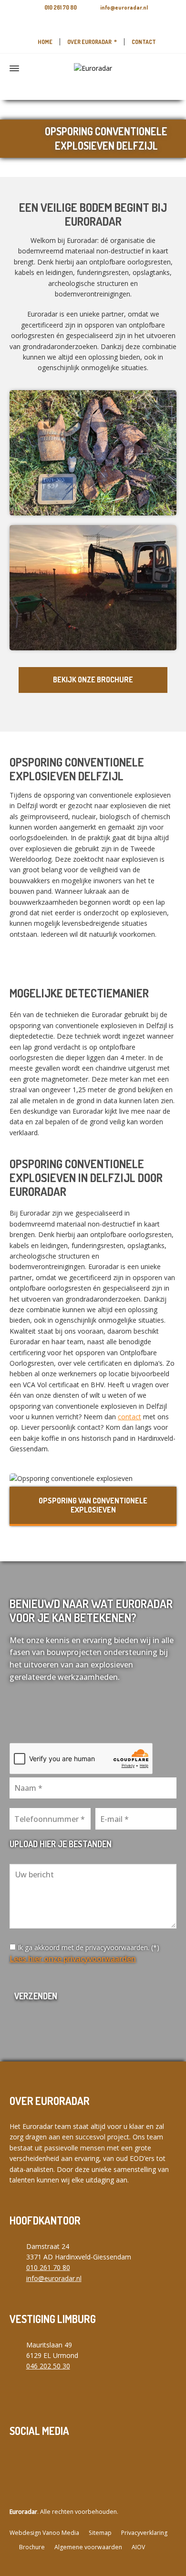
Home (45, 42)
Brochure (32, 2547)
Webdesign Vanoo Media (44, 2533)
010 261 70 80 (61, 7)
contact (129, 1417)
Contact (144, 42)
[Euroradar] (93, 68)
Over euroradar (89, 42)
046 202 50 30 (48, 2366)
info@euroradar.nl (124, 7)
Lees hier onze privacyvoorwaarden (73, 1959)
